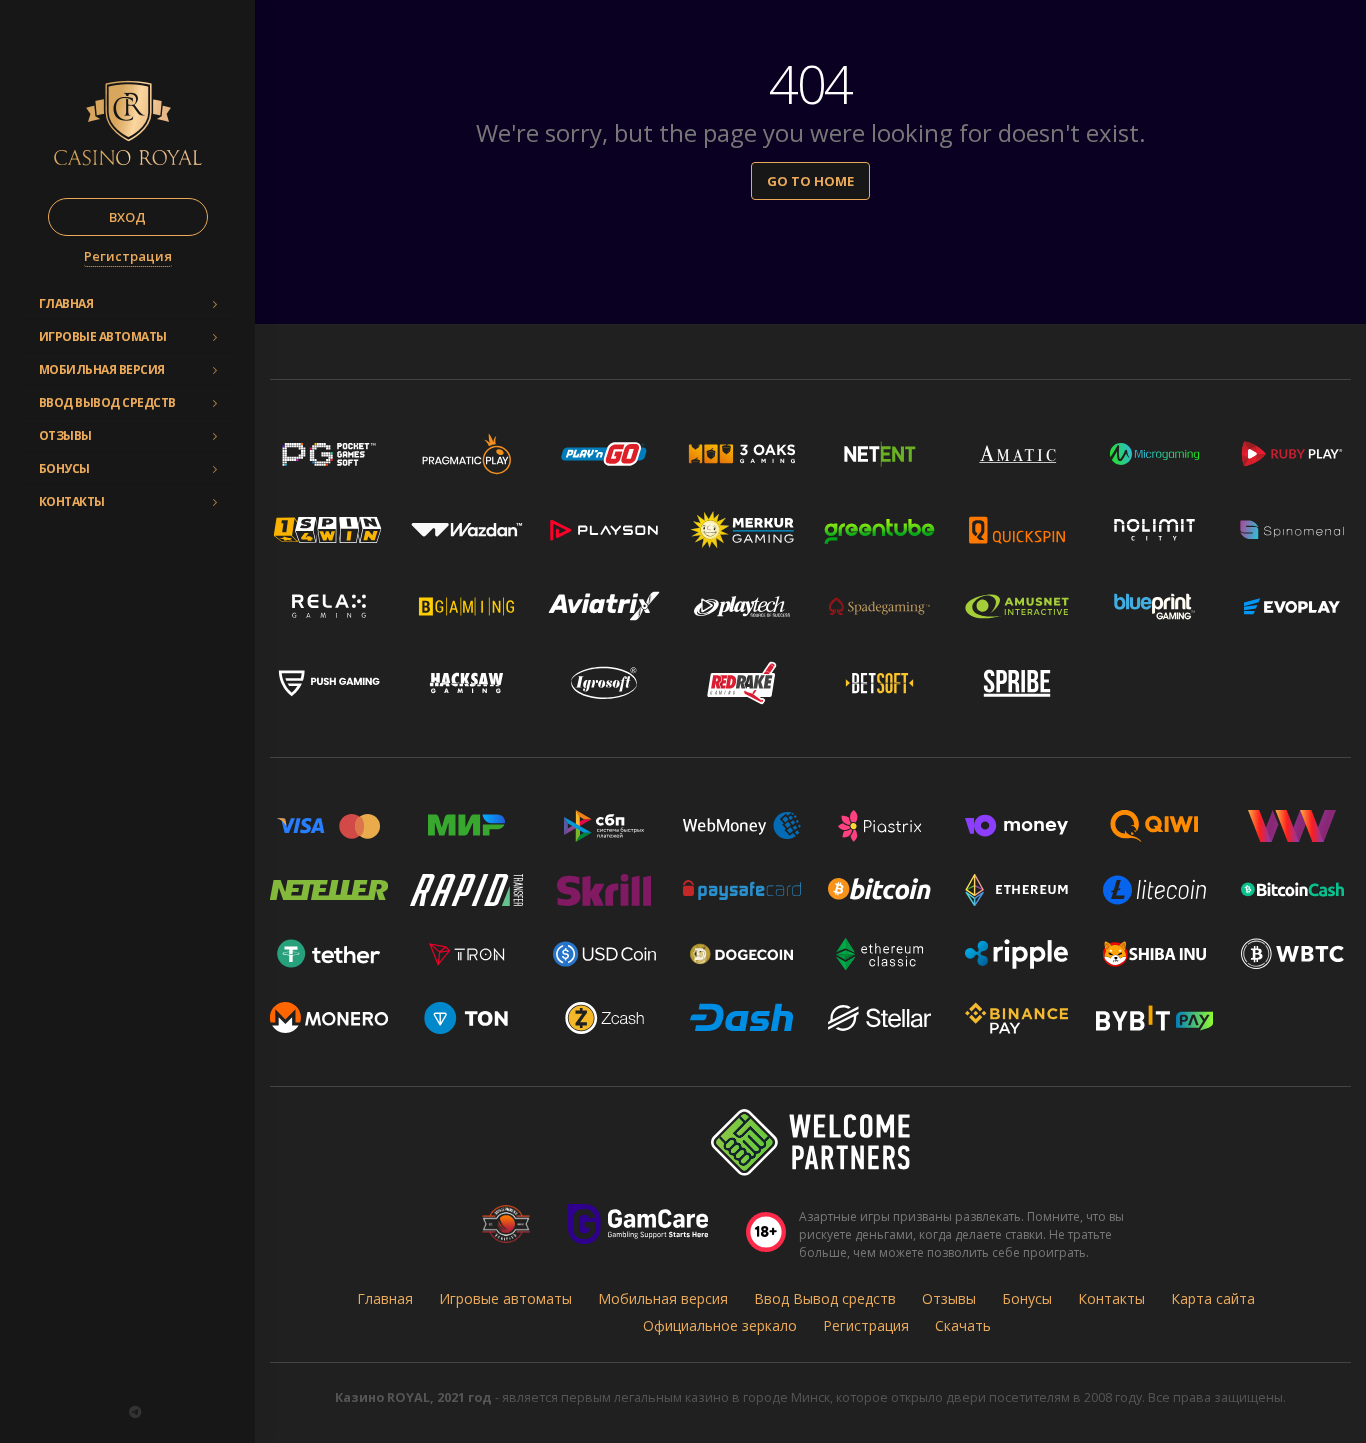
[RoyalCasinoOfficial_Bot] (135, 1412)
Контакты (72, 501)
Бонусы (64, 468)
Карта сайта (1213, 1298)
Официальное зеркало (720, 1325)
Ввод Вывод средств (107, 402)
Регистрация (128, 256)
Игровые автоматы (103, 336)
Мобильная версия (102, 369)
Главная (66, 303)
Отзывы (65, 435)
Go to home (810, 181)
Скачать (963, 1325)
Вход (127, 217)
